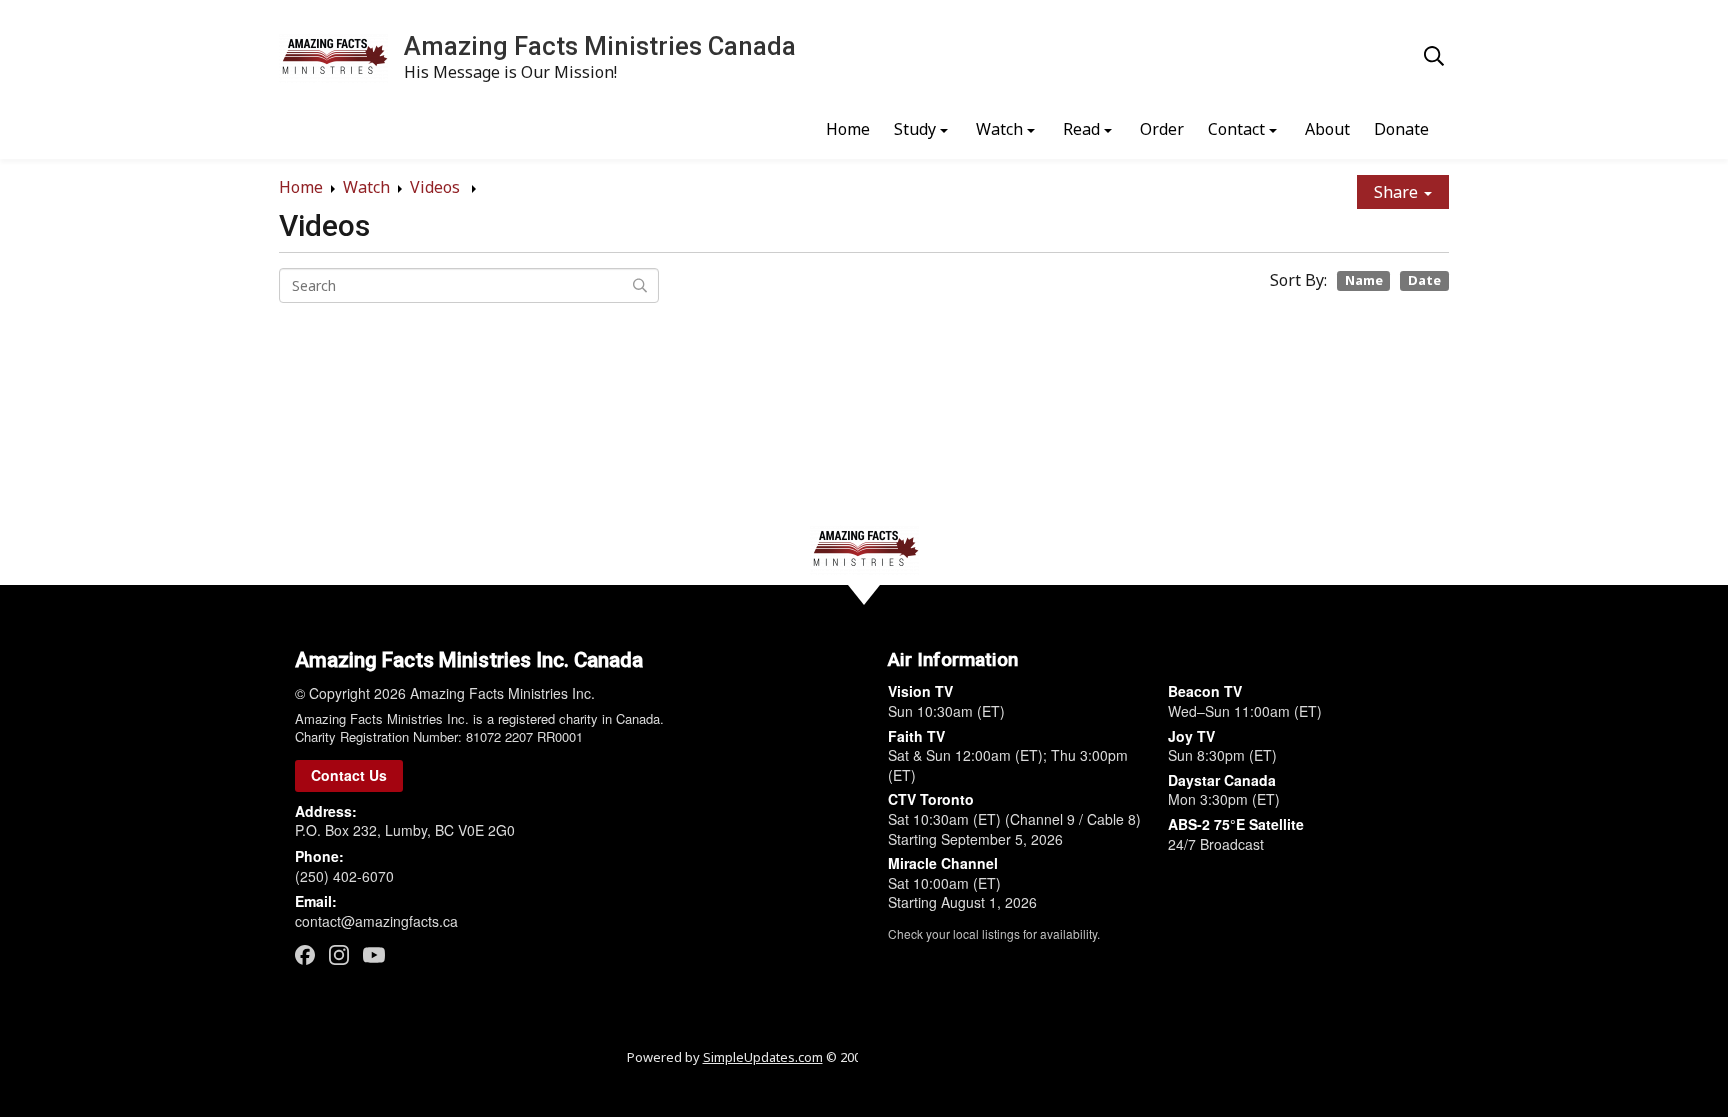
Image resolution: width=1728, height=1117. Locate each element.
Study (915, 129)
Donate (1401, 129)
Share (1398, 192)
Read (1081, 129)
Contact (1236, 129)
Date (1424, 280)
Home (848, 129)
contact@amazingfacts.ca (376, 921)
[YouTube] (374, 954)
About (1327, 129)
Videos (437, 187)
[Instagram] (339, 954)
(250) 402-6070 (344, 876)
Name (1364, 280)
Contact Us (349, 775)
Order (1162, 129)
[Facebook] (305, 954)
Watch (999, 129)
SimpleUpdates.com (763, 1057)
